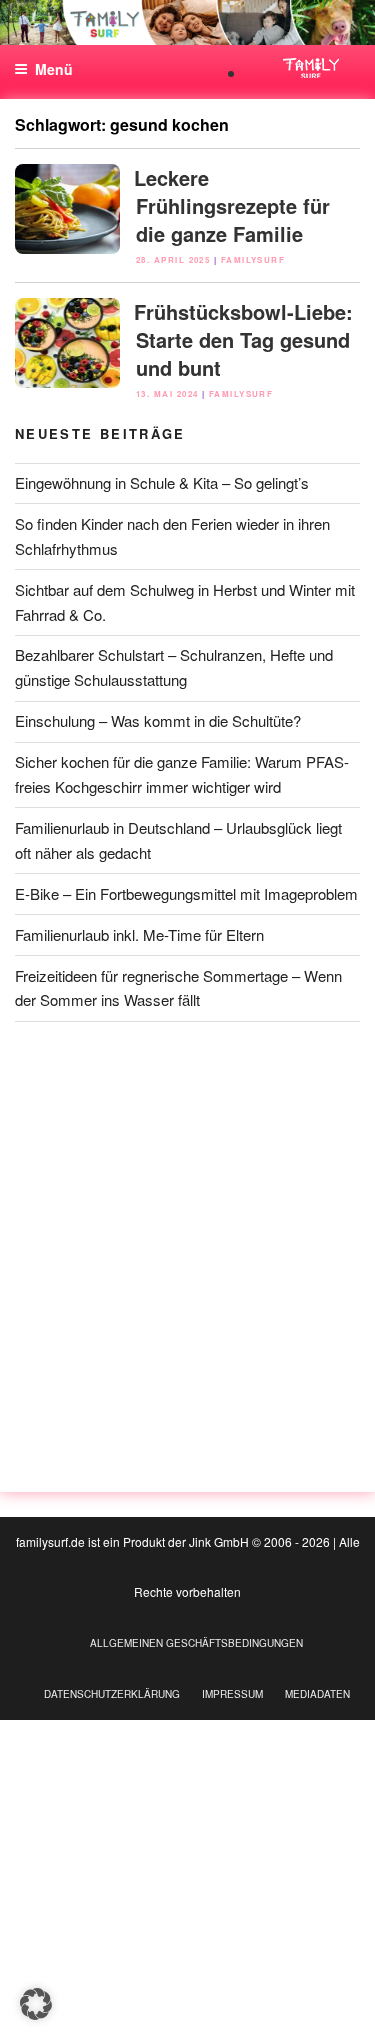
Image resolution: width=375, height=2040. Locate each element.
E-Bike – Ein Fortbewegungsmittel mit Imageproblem (186, 893)
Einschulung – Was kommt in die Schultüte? (158, 720)
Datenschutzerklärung (112, 1694)
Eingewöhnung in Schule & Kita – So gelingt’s (162, 482)
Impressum (232, 1694)
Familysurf (253, 259)
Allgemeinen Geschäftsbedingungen (196, 1643)
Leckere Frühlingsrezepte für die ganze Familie (232, 205)
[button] (36, 2004)
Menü (54, 69)
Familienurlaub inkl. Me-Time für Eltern (139, 934)
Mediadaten (317, 1694)
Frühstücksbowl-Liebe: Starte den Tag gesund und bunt (243, 339)
